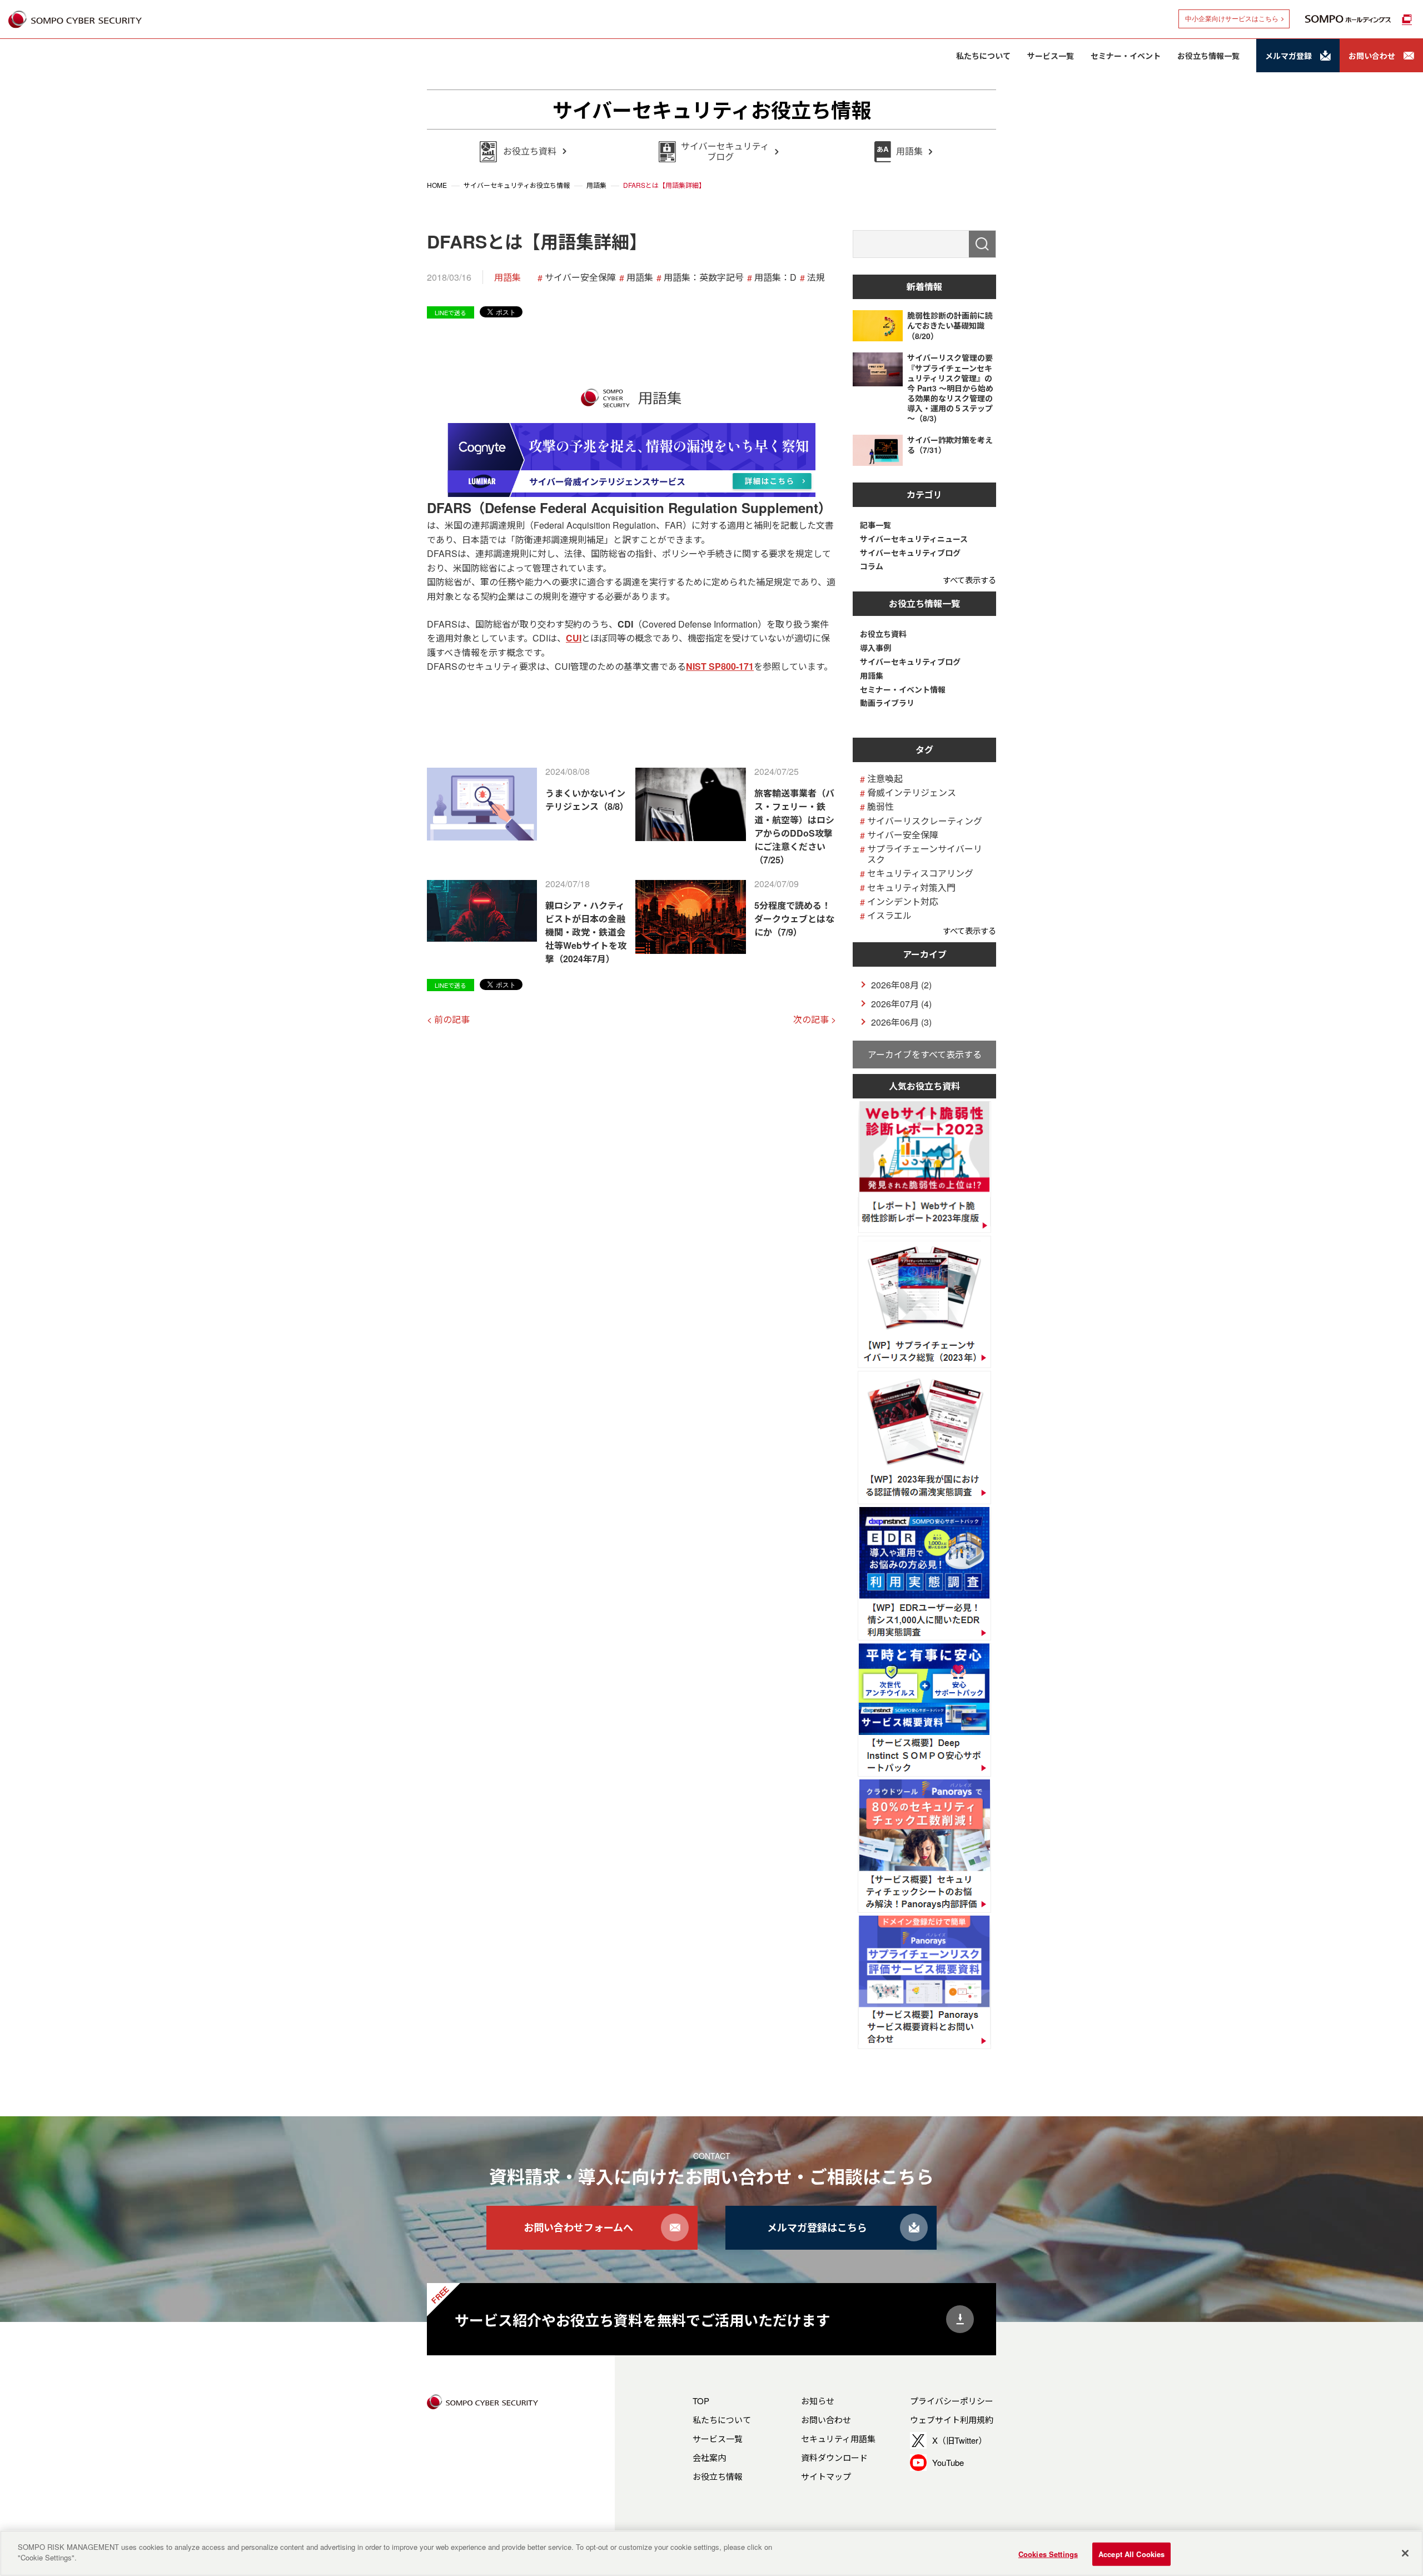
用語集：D (775, 277)
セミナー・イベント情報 (903, 690)
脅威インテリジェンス (912, 792)
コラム (872, 566)
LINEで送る (451, 312)
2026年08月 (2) (901, 985)
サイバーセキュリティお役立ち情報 (712, 110)
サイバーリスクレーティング (925, 821)
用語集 (507, 277)
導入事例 (875, 648)
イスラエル (889, 915)
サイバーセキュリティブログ (910, 553)
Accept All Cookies (1131, 2554)
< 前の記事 (448, 1019)
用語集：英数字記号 (704, 277)
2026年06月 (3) (901, 1022)
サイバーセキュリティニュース (914, 539)
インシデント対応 (903, 901)
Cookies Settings (1048, 2554)
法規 (816, 277)
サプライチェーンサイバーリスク (925, 854)
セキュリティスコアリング (920, 873)
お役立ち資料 (883, 634)
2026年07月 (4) (901, 1004)
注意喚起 (885, 779)
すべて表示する (969, 580)
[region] (711, 2553)
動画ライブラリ (887, 703)
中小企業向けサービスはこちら (1232, 19)
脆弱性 (880, 806)
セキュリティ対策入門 (911, 887)
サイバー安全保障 (580, 277)
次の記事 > (815, 1019)
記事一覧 (875, 525)
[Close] (1405, 2553)
